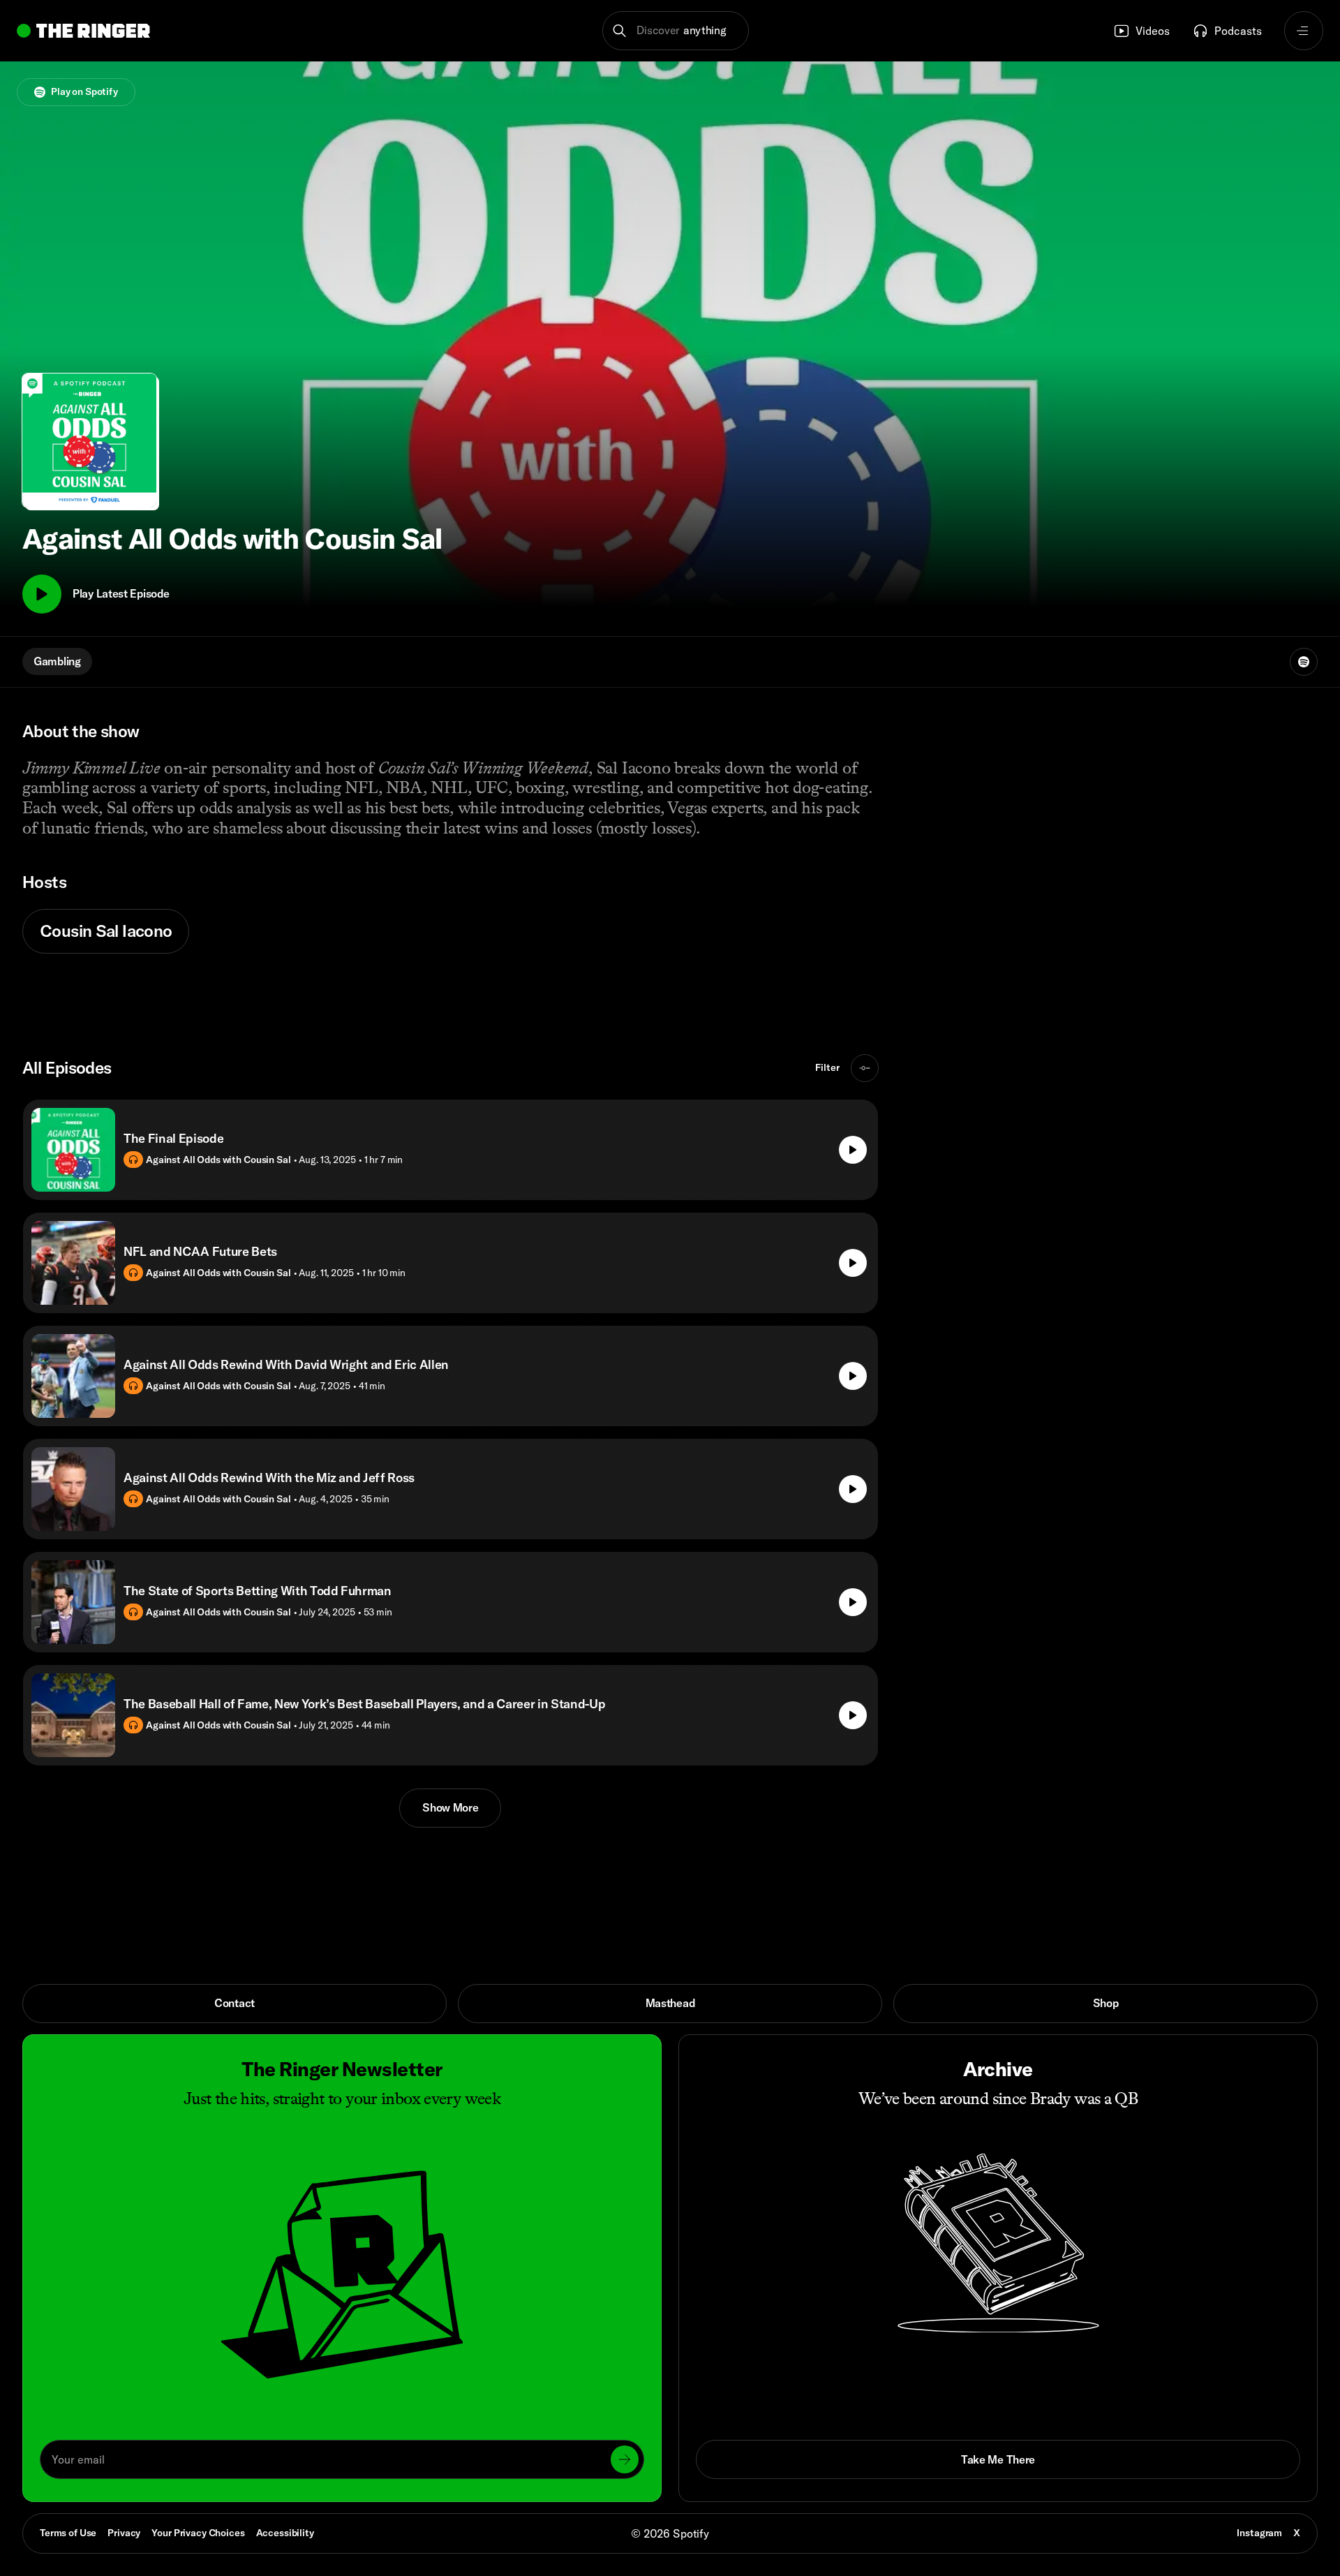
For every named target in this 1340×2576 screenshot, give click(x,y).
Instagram (1259, 2533)
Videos (1153, 31)
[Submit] (625, 2459)
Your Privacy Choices (198, 2533)
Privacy (124, 2533)
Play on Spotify (84, 91)
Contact (234, 2003)
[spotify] (1304, 662)
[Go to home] (83, 31)
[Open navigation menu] (1304, 31)
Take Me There (998, 2459)
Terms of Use (68, 2533)
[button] (676, 31)
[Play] (42, 594)
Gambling (57, 661)
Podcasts (1238, 31)
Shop (1106, 2003)
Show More (450, 1807)
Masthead (670, 2003)
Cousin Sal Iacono (106, 931)
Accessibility (285, 2533)
